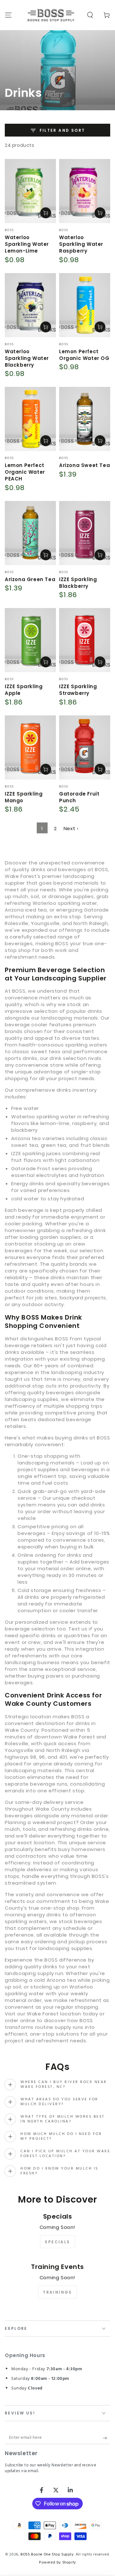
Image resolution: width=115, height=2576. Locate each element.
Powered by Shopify (57, 2563)
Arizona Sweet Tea (84, 465)
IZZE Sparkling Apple (24, 690)
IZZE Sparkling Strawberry (78, 690)
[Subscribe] (107, 2438)
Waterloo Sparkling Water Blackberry (27, 358)
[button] (90, 15)
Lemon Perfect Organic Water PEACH (25, 472)
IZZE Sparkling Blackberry (78, 583)
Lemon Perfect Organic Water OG (84, 355)
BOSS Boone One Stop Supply (47, 2555)
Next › (71, 828)
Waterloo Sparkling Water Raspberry (81, 244)
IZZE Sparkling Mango (24, 797)
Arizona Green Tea (30, 579)
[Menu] (8, 15)
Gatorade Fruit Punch (79, 797)
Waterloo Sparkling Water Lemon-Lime (27, 244)
